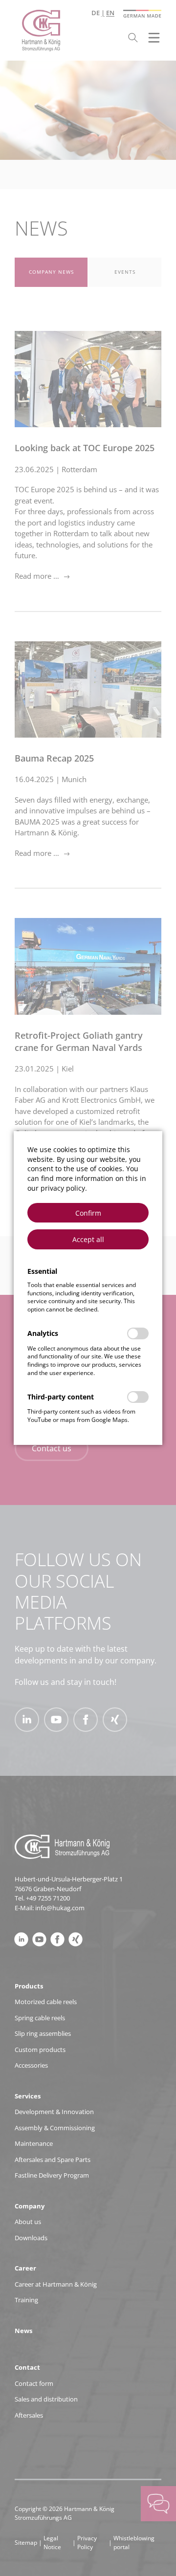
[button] (88, 1213)
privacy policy (63, 1188)
